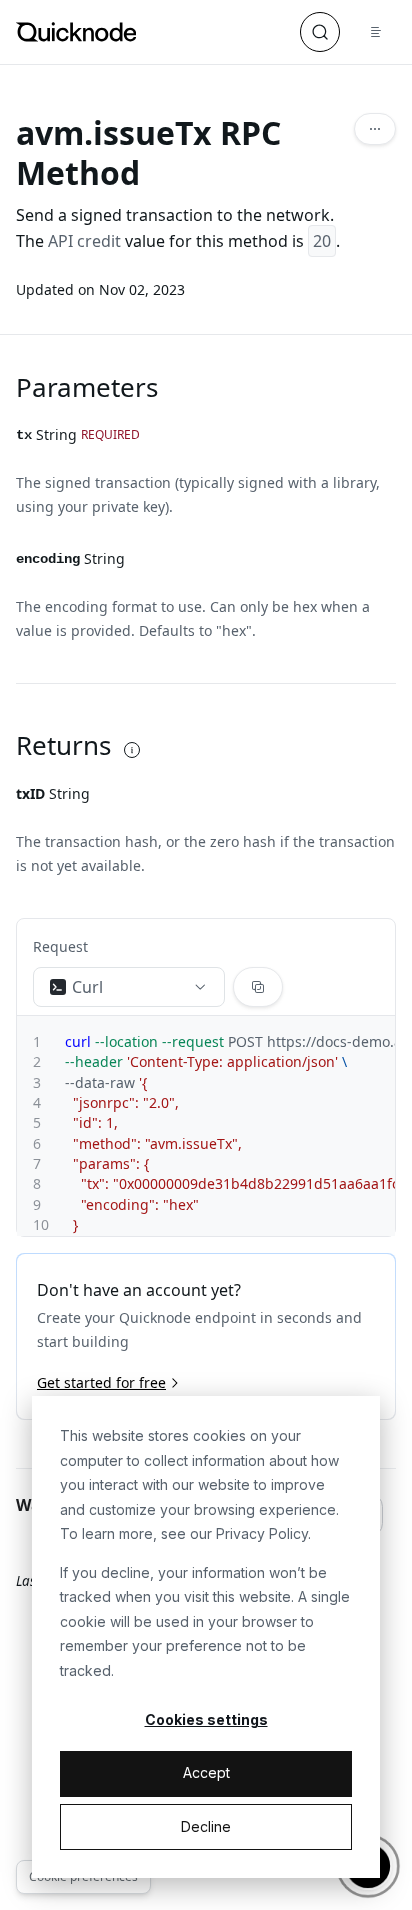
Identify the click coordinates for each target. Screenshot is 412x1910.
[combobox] (129, 987)
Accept (206, 1772)
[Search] (320, 32)
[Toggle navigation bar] (376, 32)
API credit (84, 241)
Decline (206, 1826)
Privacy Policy (262, 1533)
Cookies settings (206, 1719)
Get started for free (101, 1382)
